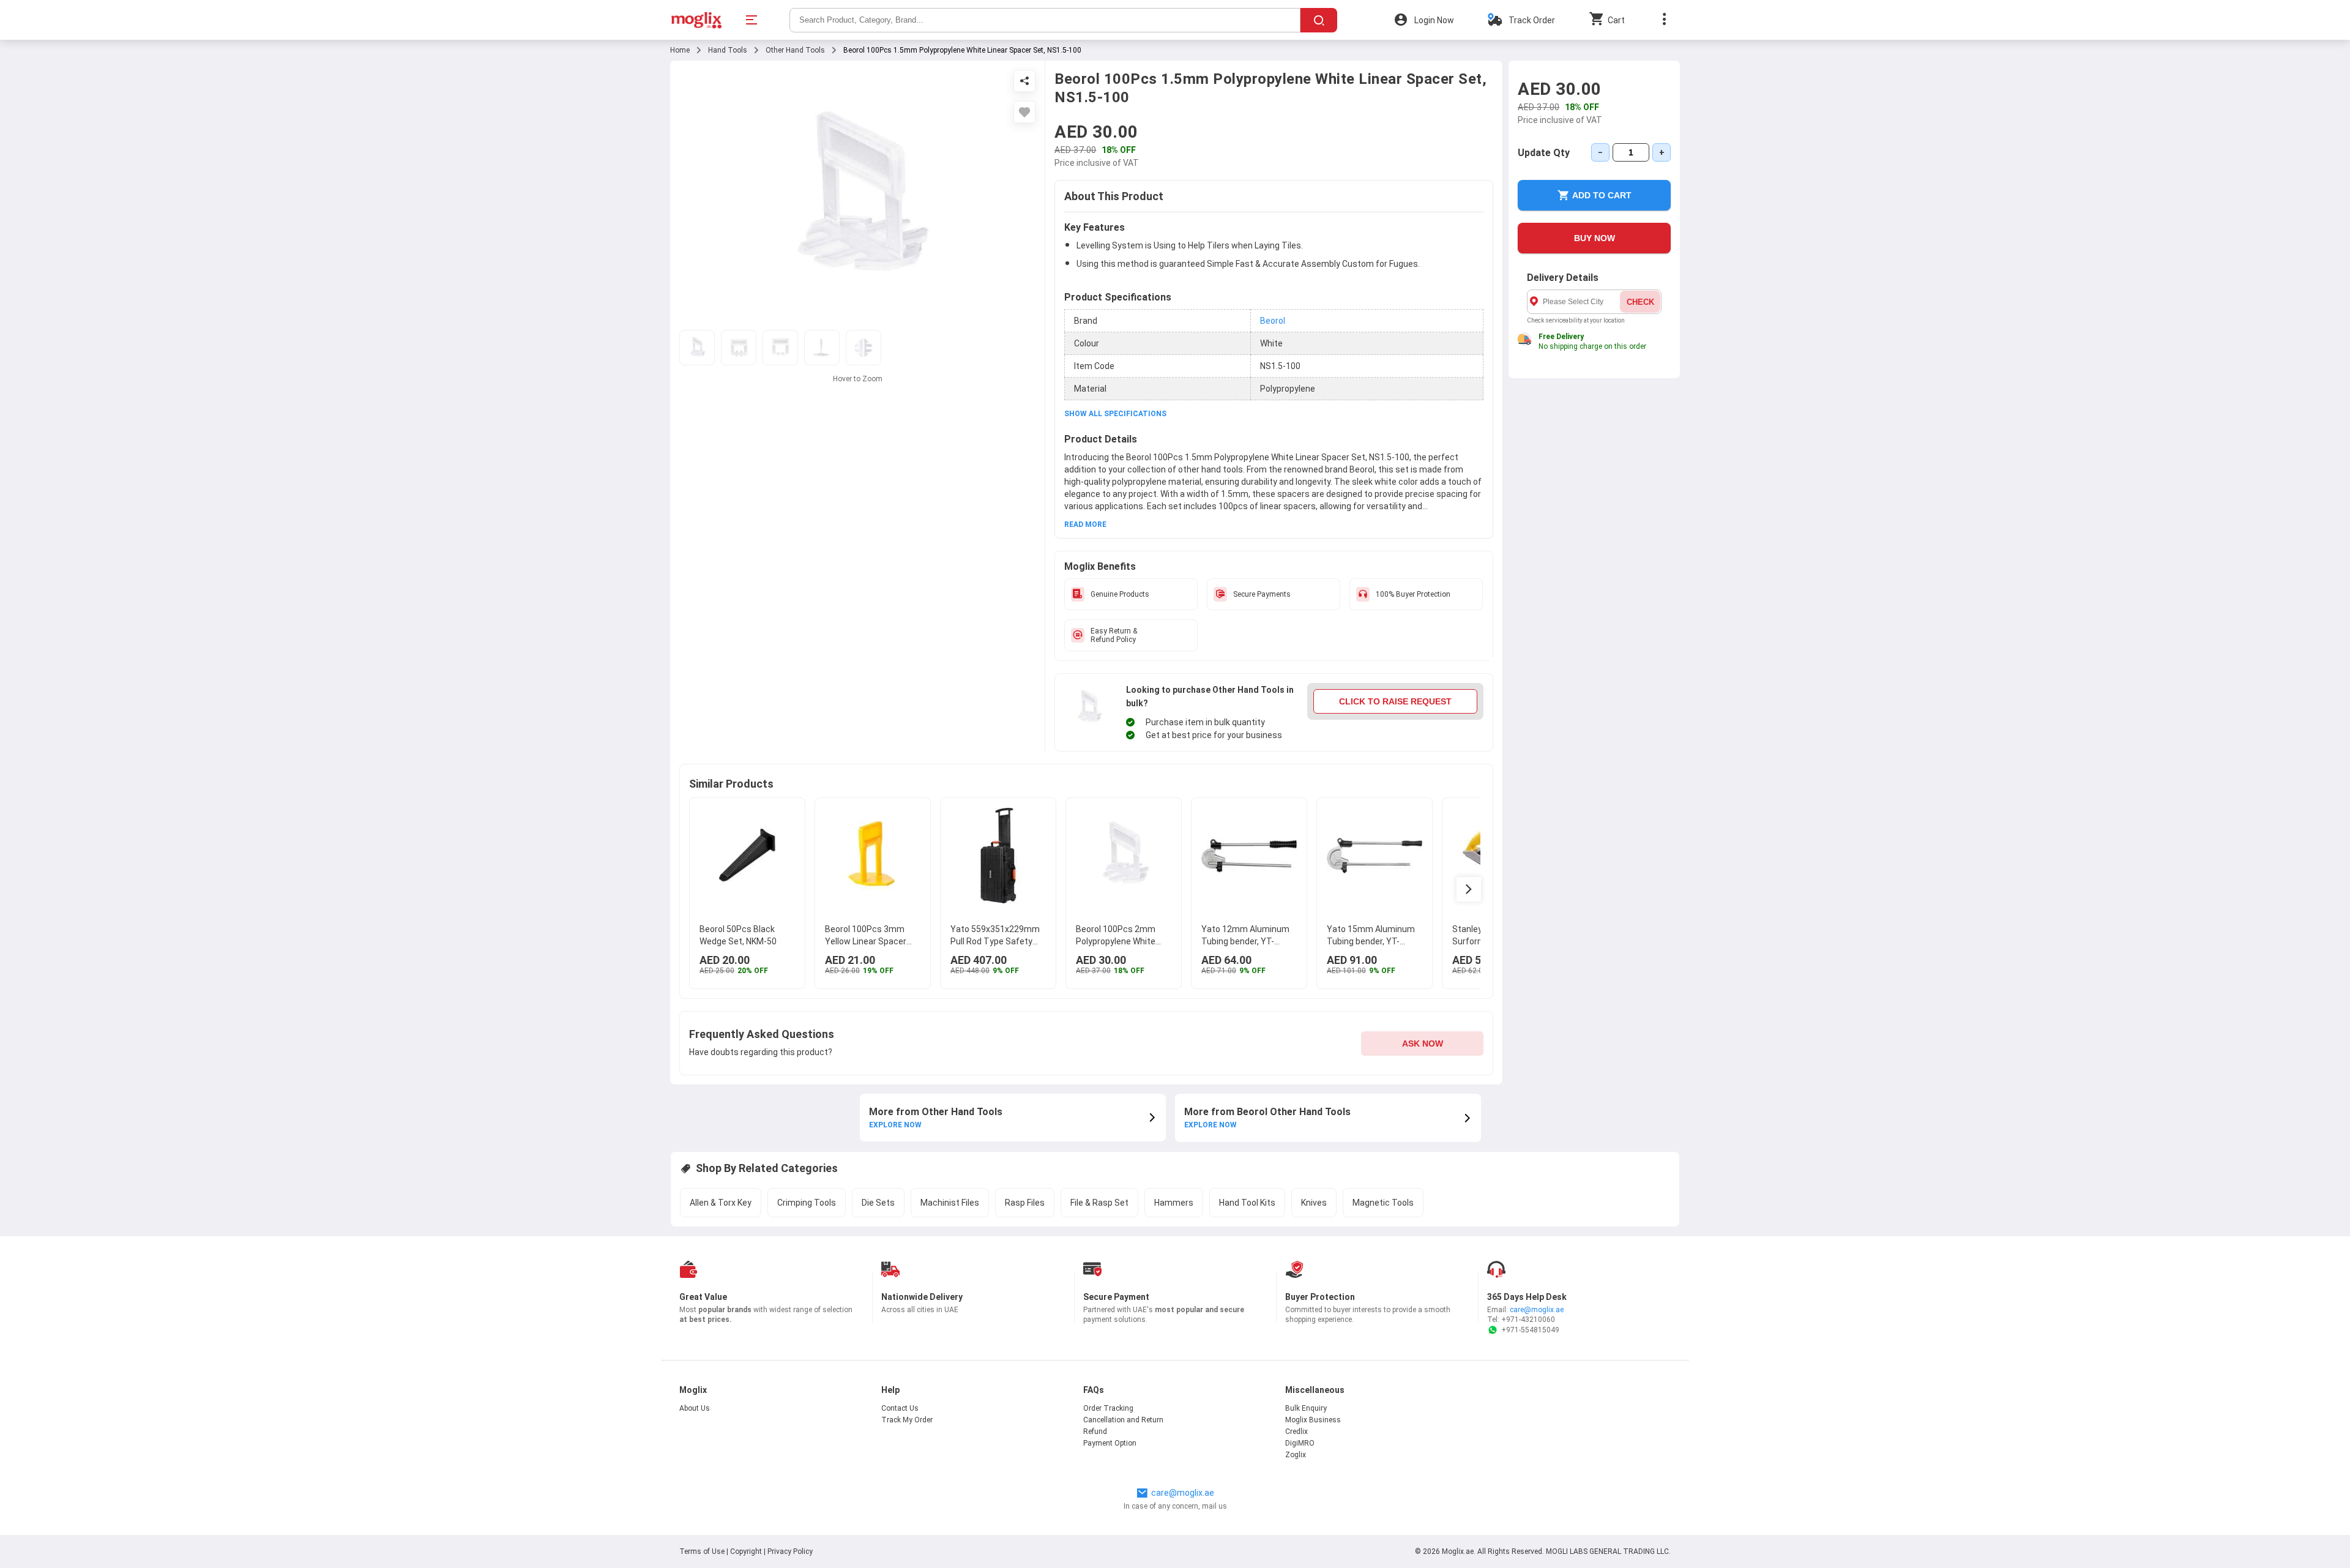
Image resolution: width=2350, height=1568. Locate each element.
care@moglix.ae (1537, 1310)
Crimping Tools (807, 1203)
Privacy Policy (790, 1551)
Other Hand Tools (795, 50)
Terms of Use (703, 1551)
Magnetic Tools (1383, 1203)
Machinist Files (950, 1203)
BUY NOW (1595, 238)
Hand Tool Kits (1247, 1203)
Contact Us (900, 1408)
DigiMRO (1300, 1443)
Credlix (1296, 1432)
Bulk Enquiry (1306, 1408)
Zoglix (1296, 1455)
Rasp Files (1025, 1203)
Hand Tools (728, 50)
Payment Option (1110, 1443)
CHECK (1640, 302)
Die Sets (878, 1203)
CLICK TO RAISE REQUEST (1395, 701)
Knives (1314, 1203)
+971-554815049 (1530, 1330)
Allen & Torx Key (721, 1203)
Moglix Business (1313, 1420)
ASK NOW (1423, 1043)
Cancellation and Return (1123, 1420)
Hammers (1174, 1203)
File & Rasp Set (1099, 1203)
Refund (1095, 1432)
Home (680, 50)
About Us (695, 1408)
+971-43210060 (1528, 1320)
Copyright (746, 1551)
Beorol (1273, 321)
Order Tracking (1108, 1408)
